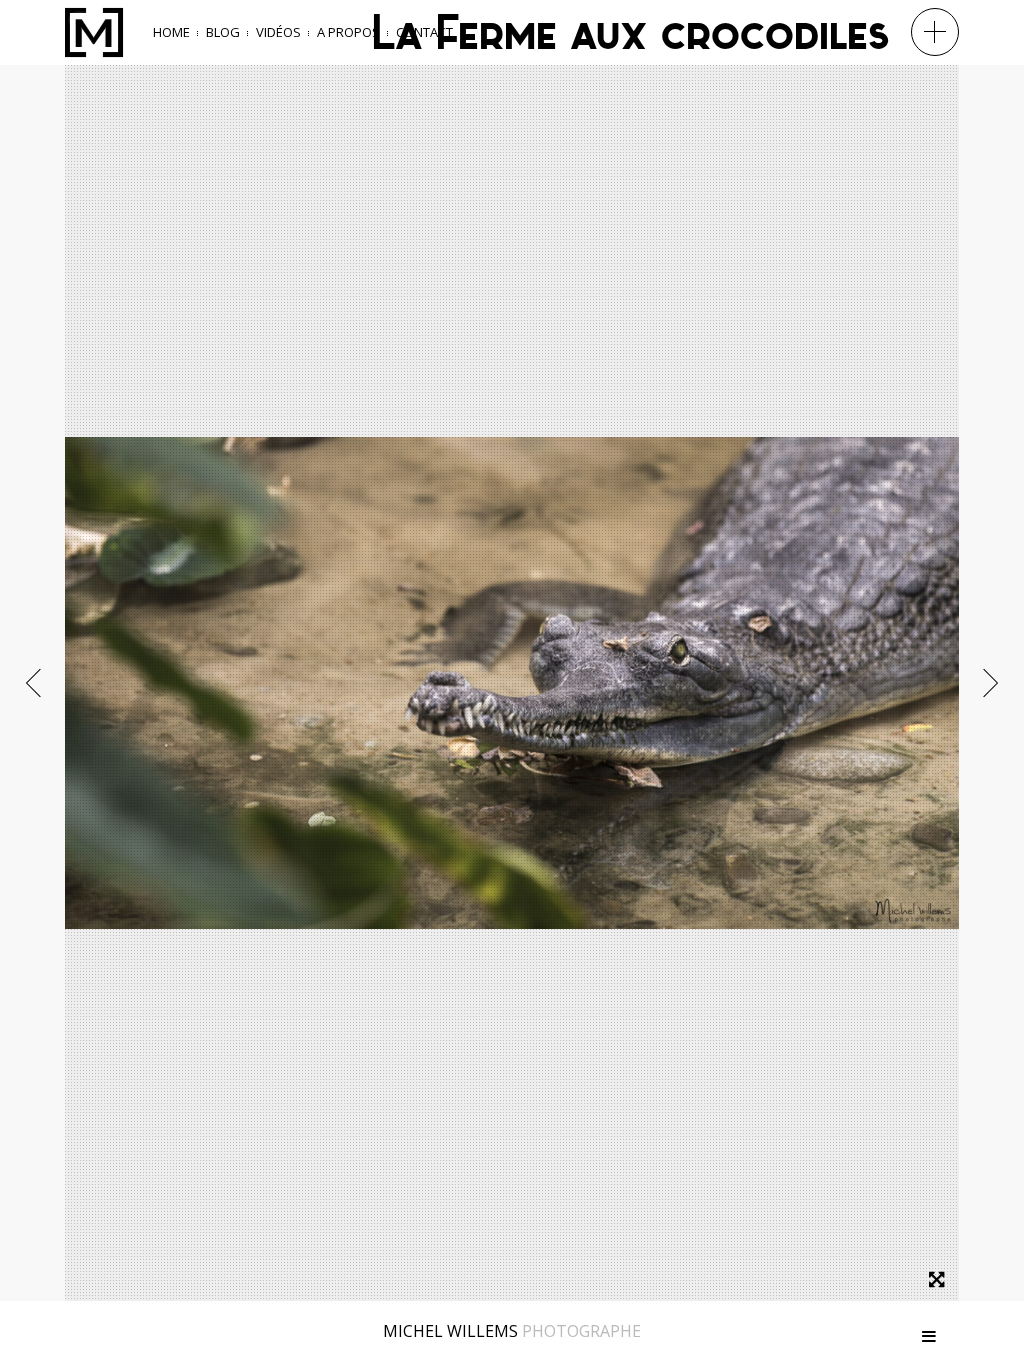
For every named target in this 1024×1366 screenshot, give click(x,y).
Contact (424, 32)
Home (171, 32)
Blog (223, 32)
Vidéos (278, 32)
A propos (348, 32)
